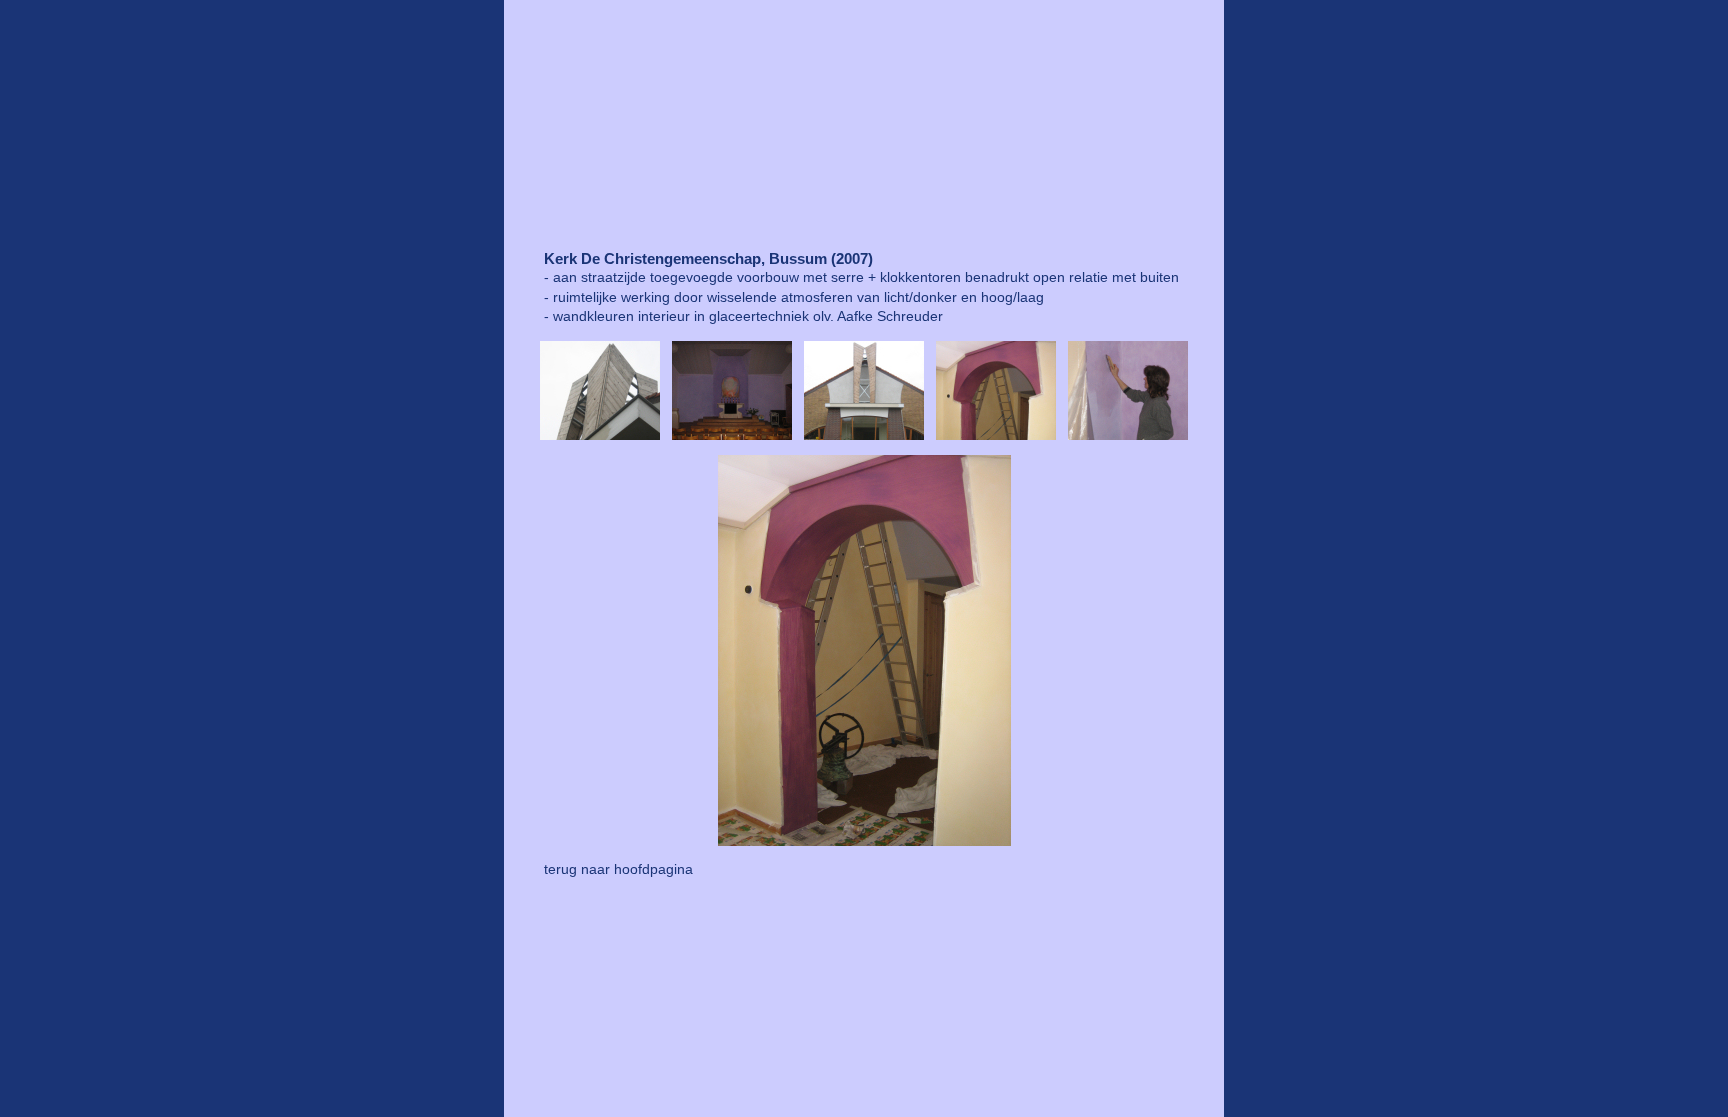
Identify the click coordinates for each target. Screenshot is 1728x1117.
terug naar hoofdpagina (618, 869)
